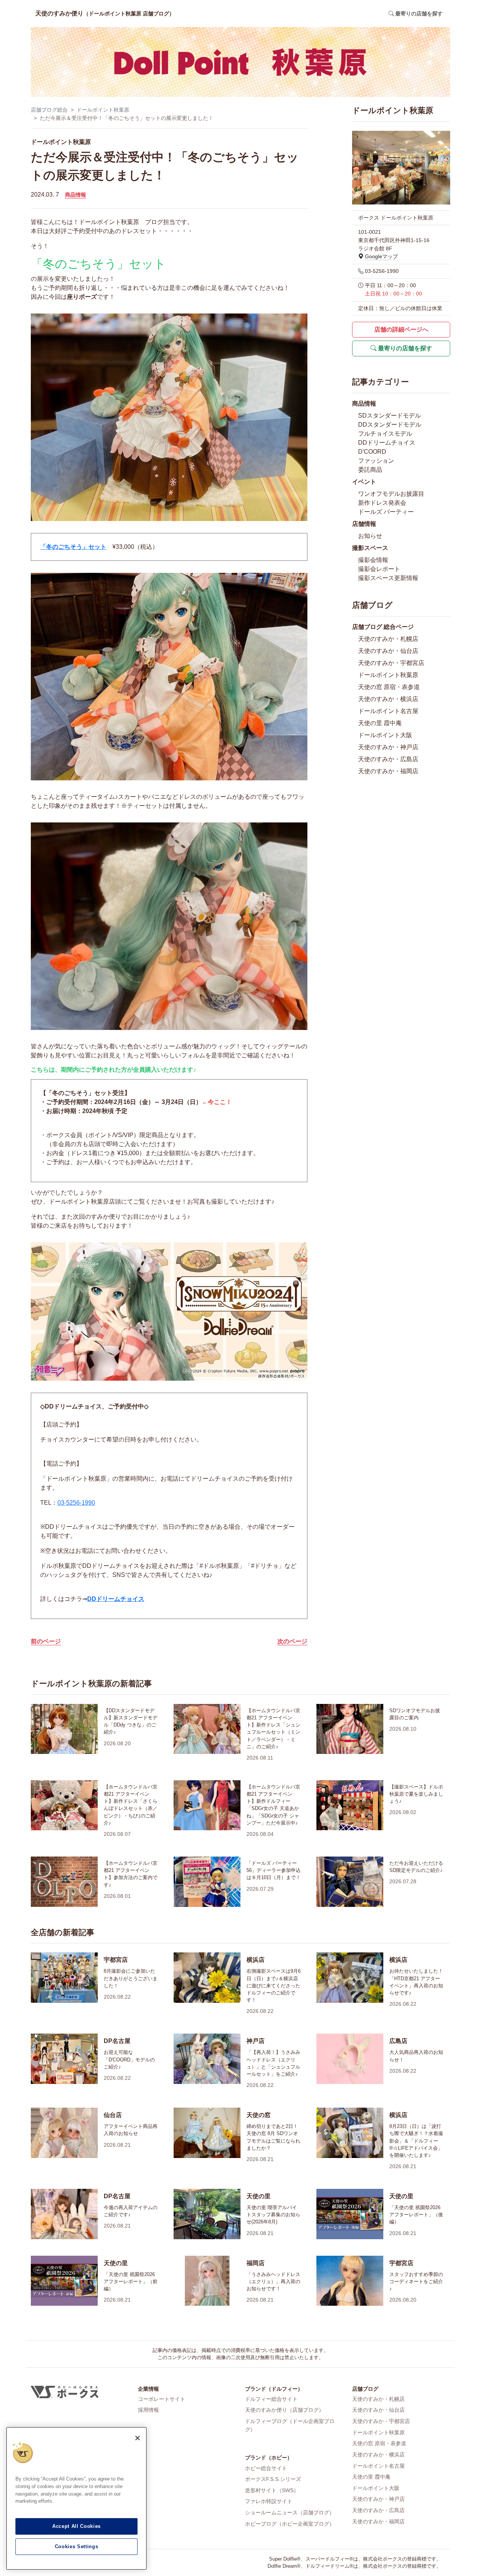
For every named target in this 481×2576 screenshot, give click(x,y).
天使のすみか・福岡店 (388, 771)
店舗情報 (364, 524)
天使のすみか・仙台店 (388, 651)
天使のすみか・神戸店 (388, 747)
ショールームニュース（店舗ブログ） (290, 2512)
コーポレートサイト (162, 2399)
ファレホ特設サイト (269, 2501)
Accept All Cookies (76, 2526)
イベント (364, 482)
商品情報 (76, 195)
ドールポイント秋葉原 (103, 110)
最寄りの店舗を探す (404, 348)
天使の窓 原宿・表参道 (389, 687)
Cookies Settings (77, 2546)
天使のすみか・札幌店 (388, 639)
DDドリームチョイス (116, 1599)
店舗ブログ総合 (49, 110)
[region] (76, 2498)
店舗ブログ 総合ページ (383, 627)
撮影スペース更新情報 (388, 578)
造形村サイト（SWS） (272, 2490)
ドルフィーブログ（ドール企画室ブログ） (290, 2425)
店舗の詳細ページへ (401, 329)
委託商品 (370, 470)
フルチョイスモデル (385, 434)
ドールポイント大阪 (385, 735)
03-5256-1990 (76, 1503)
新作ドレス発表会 (382, 503)
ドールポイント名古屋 (388, 711)
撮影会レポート (379, 569)
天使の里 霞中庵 (380, 723)
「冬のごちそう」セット (73, 547)
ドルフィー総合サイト (271, 2399)
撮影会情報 (373, 560)
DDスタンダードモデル (390, 425)
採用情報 (148, 2410)
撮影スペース (370, 548)
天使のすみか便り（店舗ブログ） (284, 2410)
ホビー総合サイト (266, 2468)
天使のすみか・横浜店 (388, 699)
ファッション (376, 461)
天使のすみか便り (105, 13)
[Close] (138, 2438)
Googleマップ (381, 256)
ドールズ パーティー (386, 512)
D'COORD (372, 452)
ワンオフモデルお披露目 (391, 494)
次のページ (292, 1641)
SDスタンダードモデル (389, 416)
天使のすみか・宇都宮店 (391, 663)
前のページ (46, 1641)
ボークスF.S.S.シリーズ (273, 2479)
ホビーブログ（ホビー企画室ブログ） (290, 2524)
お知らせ (370, 536)
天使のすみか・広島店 (388, 759)
